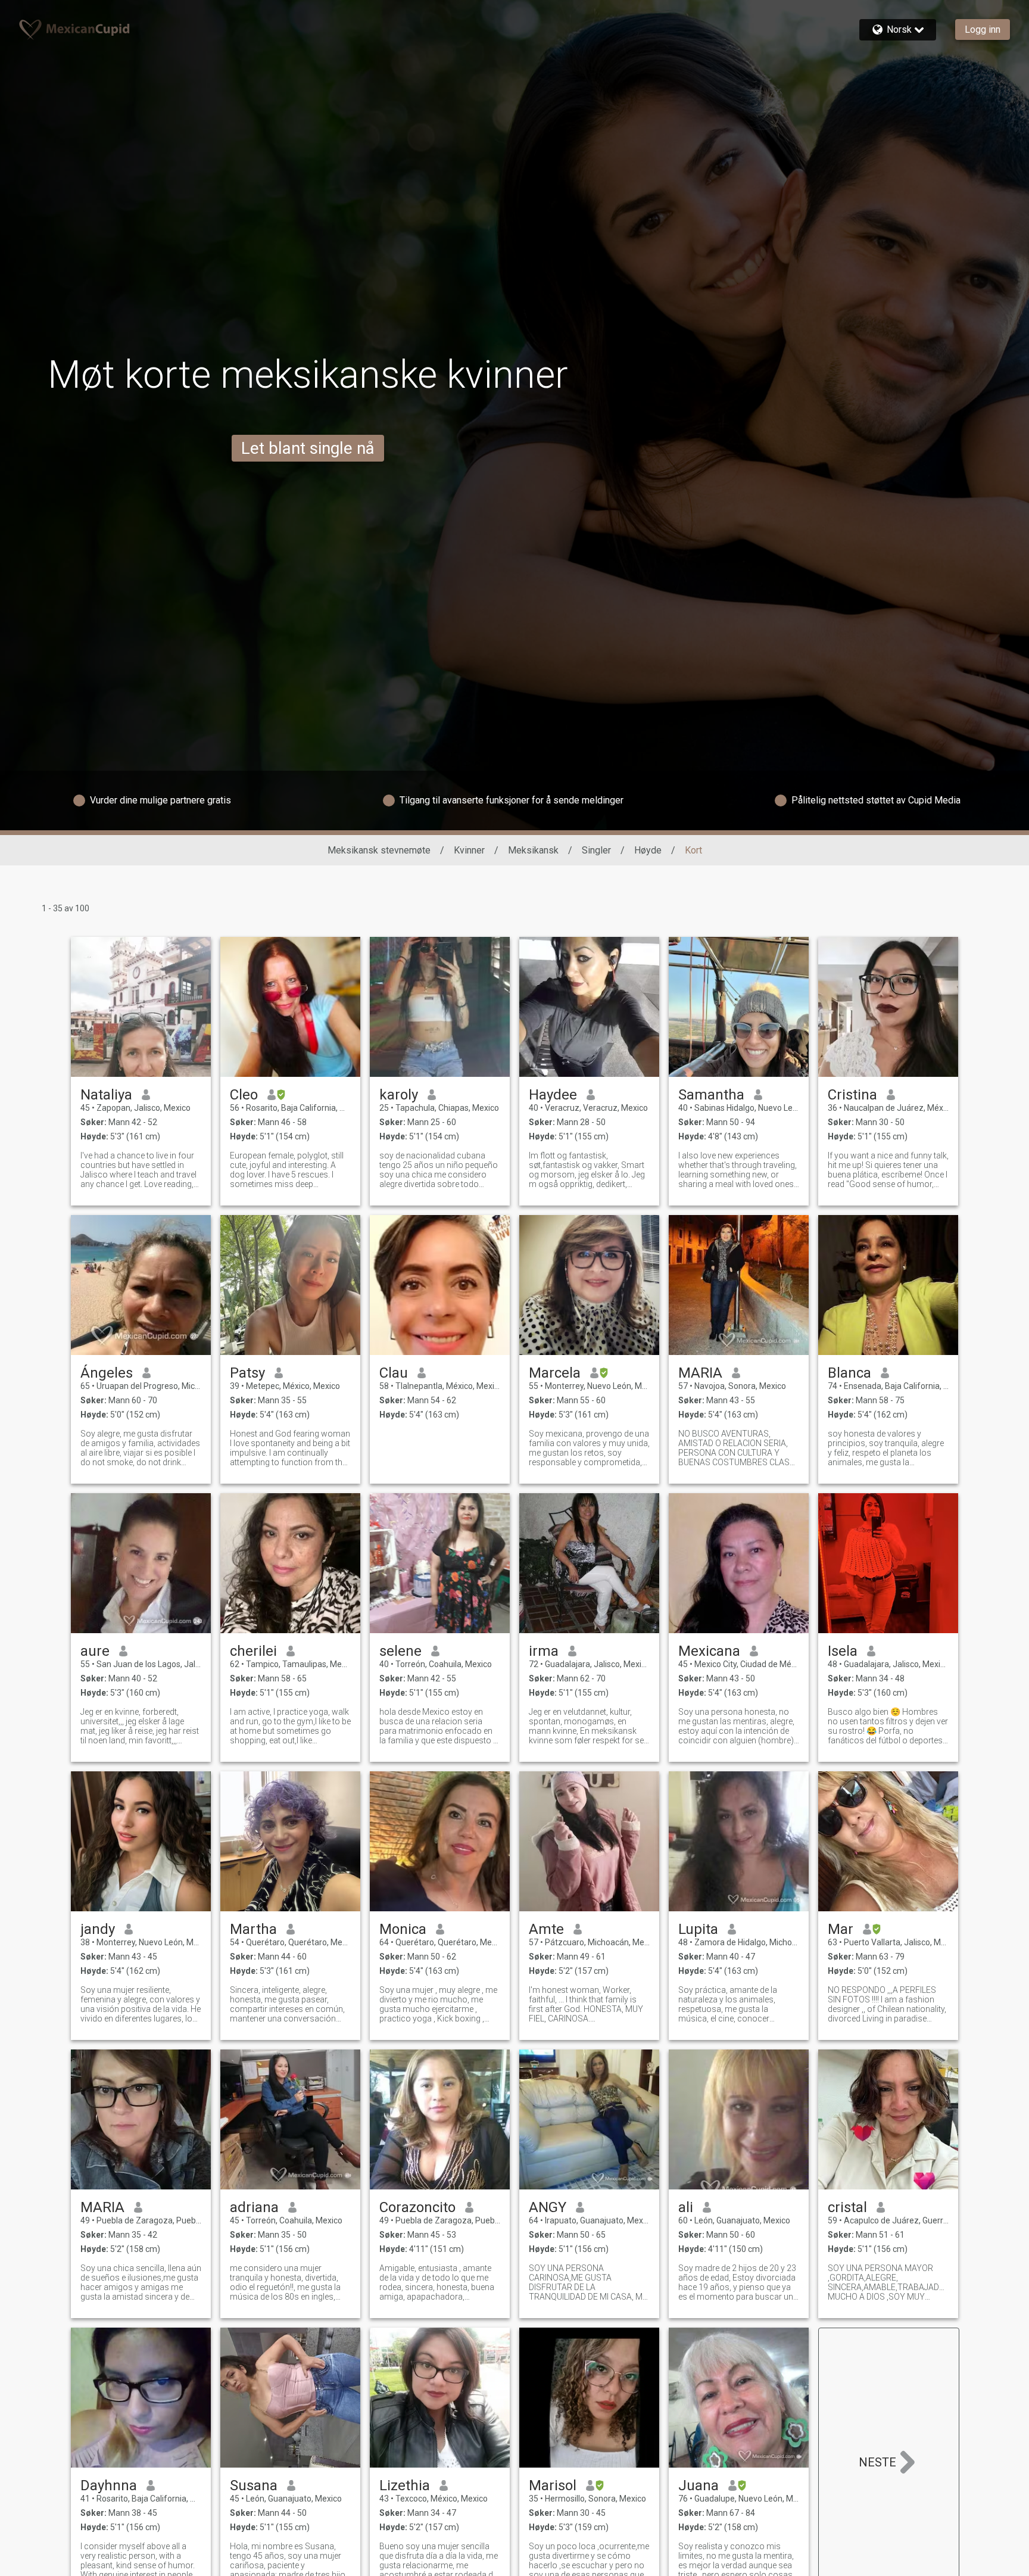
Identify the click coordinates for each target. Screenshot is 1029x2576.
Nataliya (106, 1095)
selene (400, 1651)
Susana (254, 2485)
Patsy (247, 1373)
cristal (847, 2207)
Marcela (555, 1373)
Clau (394, 1373)
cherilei (253, 1651)
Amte (546, 1929)
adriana (254, 2207)
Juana (699, 2485)
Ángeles (107, 1373)
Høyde (648, 850)
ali (686, 2207)
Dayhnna (109, 2485)
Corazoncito (417, 2207)
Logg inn (983, 29)
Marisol (553, 2485)
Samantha (711, 1095)
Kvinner (469, 850)
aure (95, 1651)
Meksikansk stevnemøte (379, 850)
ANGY (548, 2207)
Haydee (553, 1095)
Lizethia (405, 2485)
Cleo (244, 1095)
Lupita (698, 1929)
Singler (596, 850)
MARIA (700, 1373)
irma (544, 1651)
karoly (399, 1095)
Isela (843, 1651)
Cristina (852, 1095)
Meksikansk (533, 850)
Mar (841, 1929)
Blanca (849, 1373)
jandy (98, 1929)
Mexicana (709, 1651)
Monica (403, 1929)
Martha (253, 1929)
